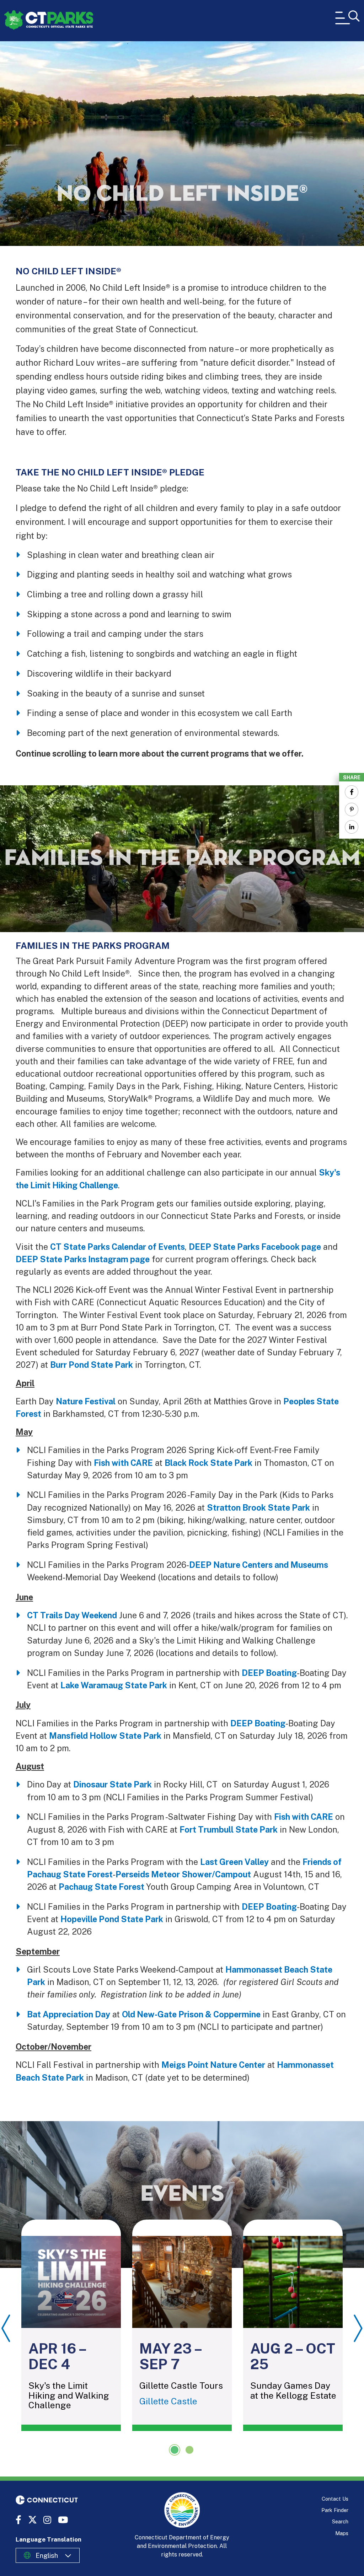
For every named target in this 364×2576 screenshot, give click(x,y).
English (47, 2555)
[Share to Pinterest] (352, 810)
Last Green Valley (234, 1862)
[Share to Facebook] (352, 792)
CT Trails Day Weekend (72, 1615)
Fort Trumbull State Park (229, 1830)
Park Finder (335, 2510)
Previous (6, 2328)
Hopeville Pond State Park (112, 1919)
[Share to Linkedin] (352, 827)
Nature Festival (86, 1401)
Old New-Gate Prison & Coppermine (191, 2014)
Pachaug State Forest (102, 1887)
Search (340, 2521)
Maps (342, 2533)
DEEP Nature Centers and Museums (259, 1565)
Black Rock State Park (208, 1463)
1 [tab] (175, 2450)
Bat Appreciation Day (69, 2014)
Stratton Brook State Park (258, 1508)
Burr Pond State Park (92, 1365)
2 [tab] (189, 2450)
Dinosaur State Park (113, 1784)
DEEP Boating (269, 1673)
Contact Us (335, 2499)
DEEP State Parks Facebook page (255, 1247)
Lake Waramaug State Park (114, 1685)
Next (358, 2328)
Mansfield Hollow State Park (105, 1736)
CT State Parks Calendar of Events (117, 1247)
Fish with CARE (123, 1463)
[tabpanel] (71, 2325)
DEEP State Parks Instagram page (83, 1259)
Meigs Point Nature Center (213, 2065)
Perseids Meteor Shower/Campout (183, 1874)
